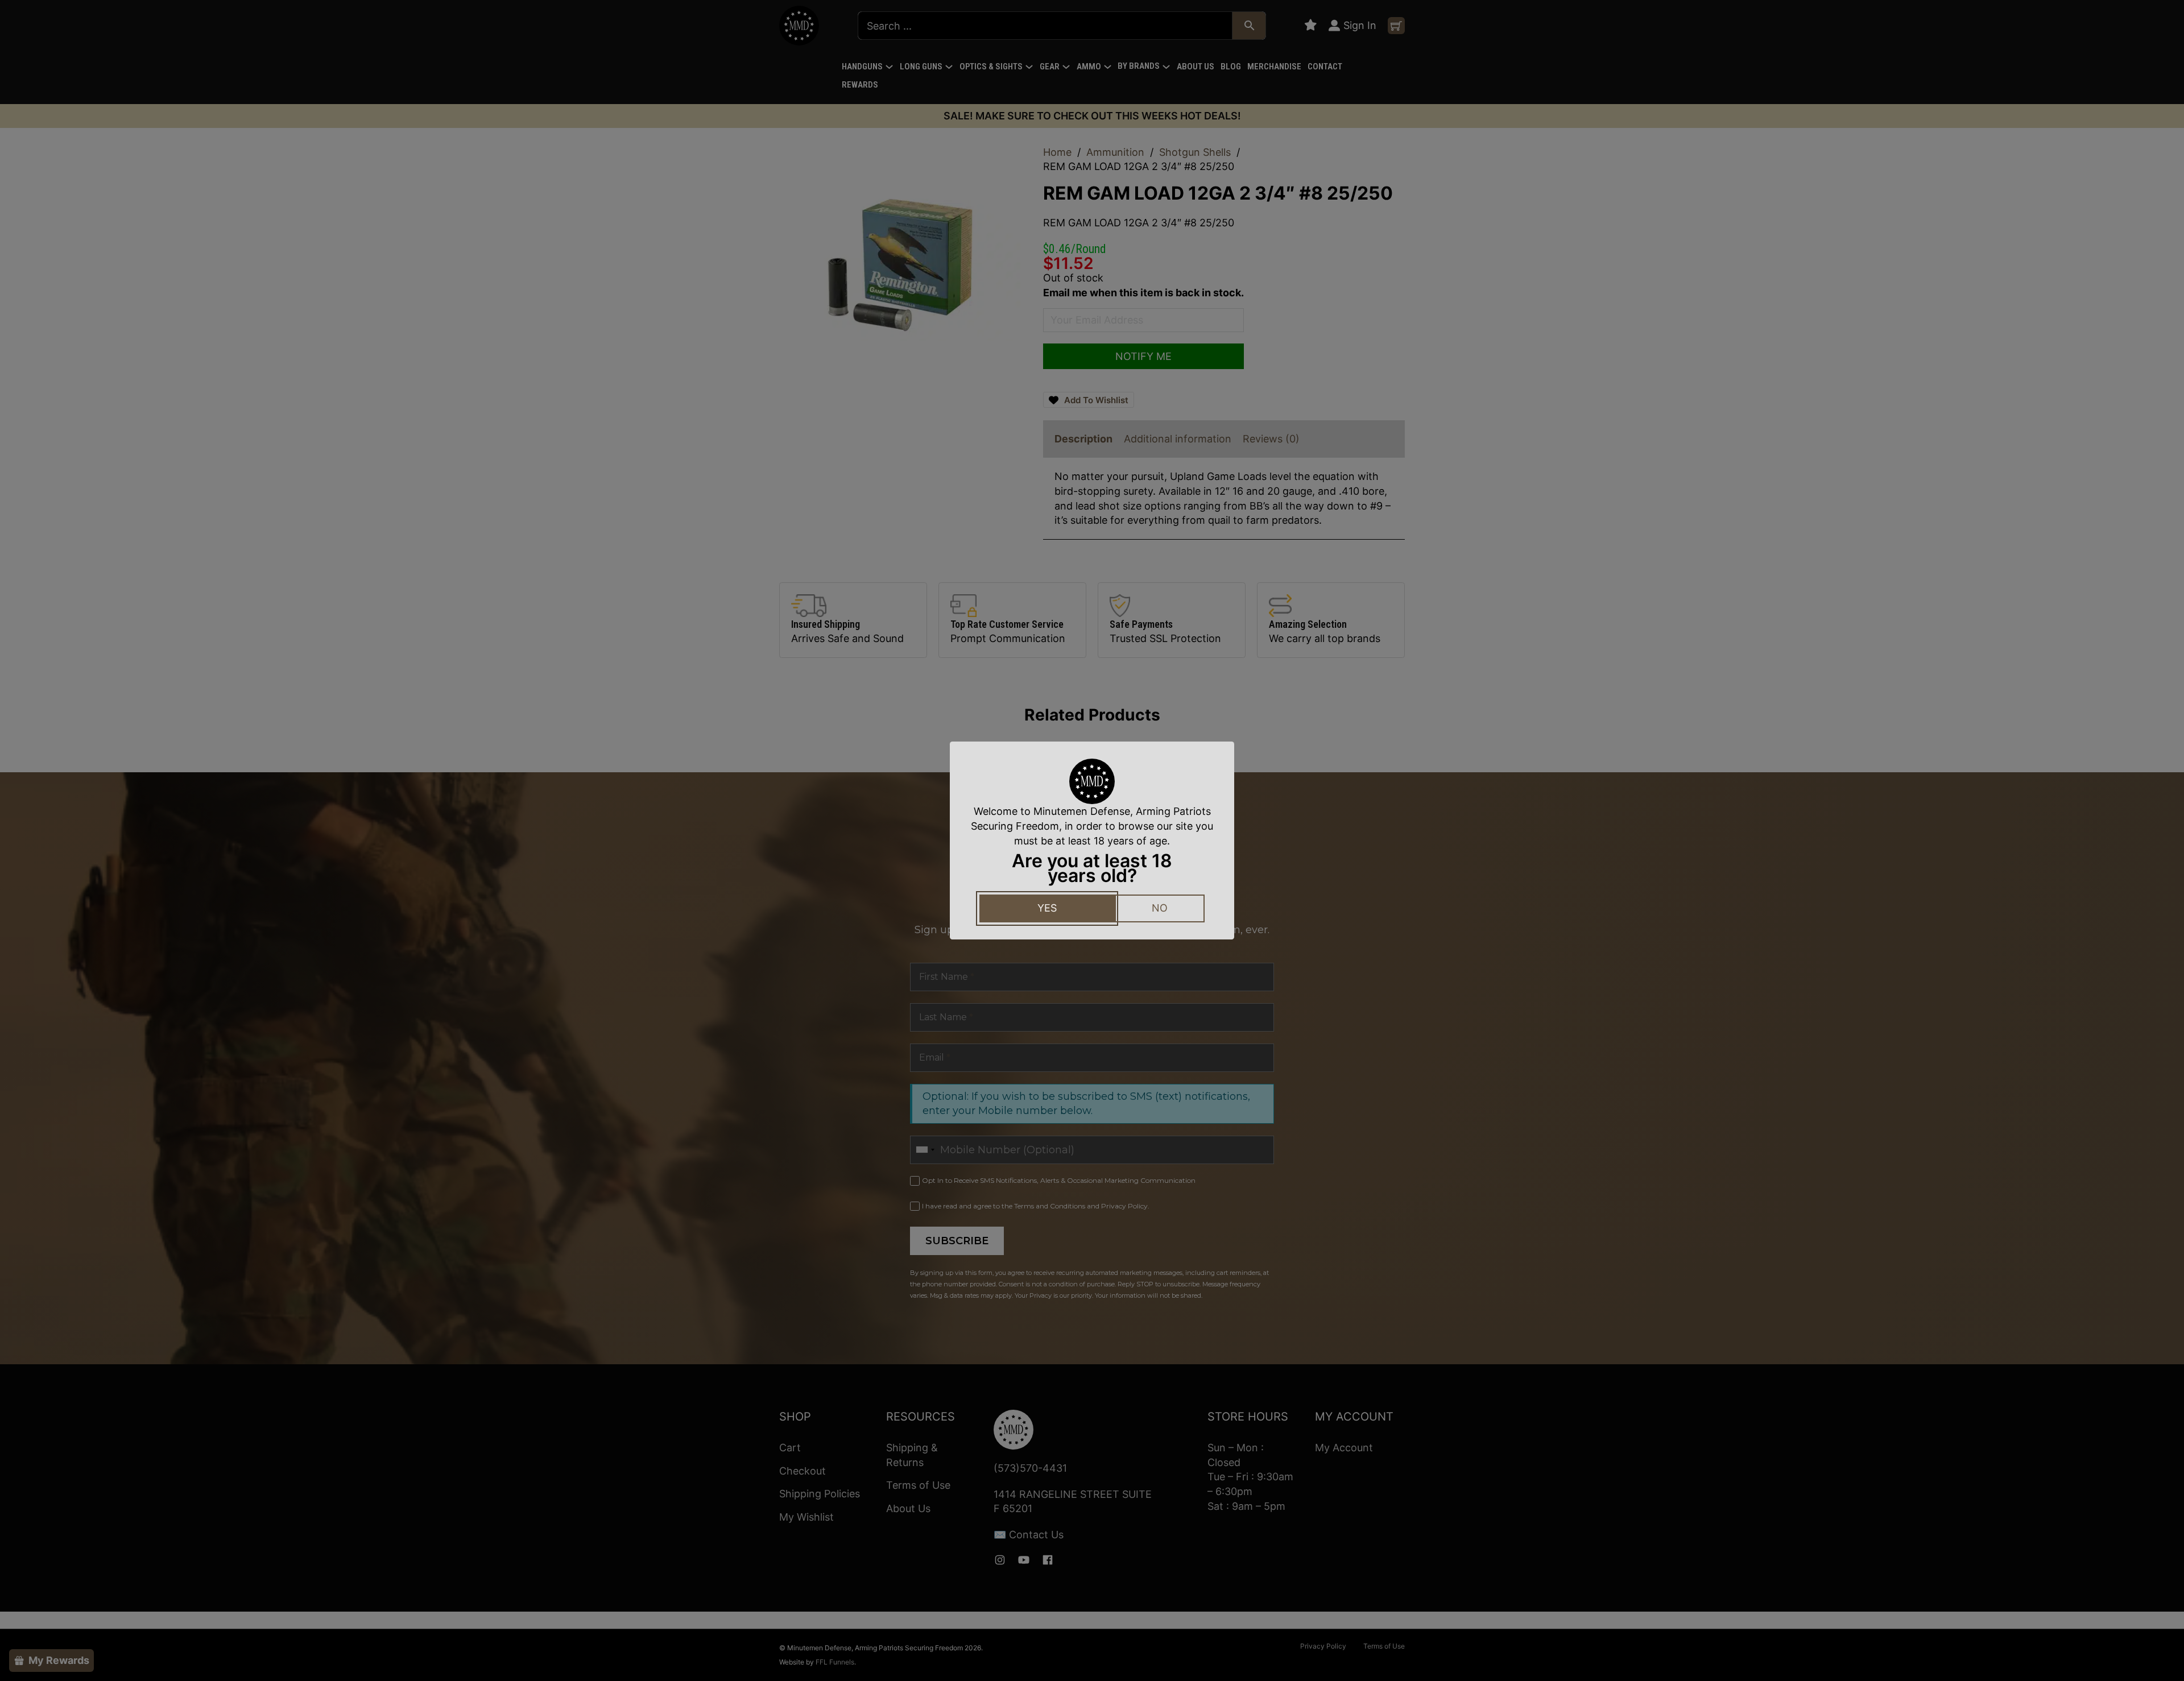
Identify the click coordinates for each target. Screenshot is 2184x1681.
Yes (1047, 908)
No (1160, 908)
